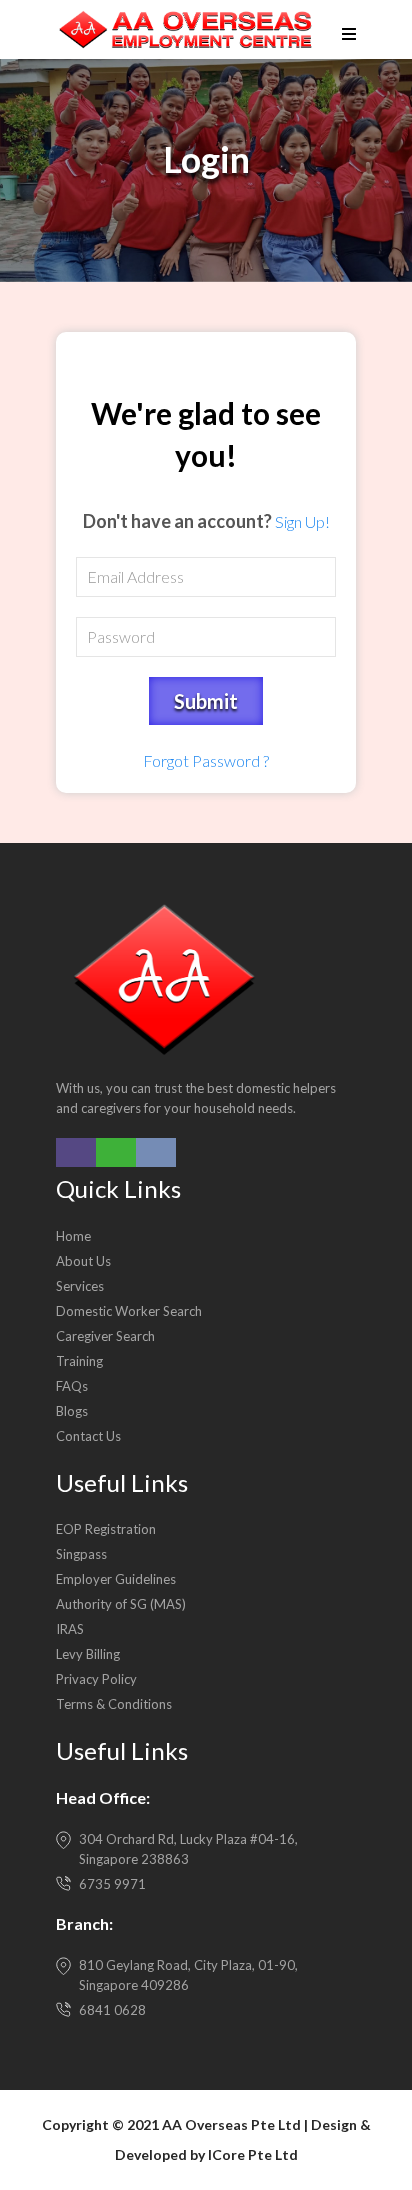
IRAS (70, 1629)
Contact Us (88, 1436)
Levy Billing (88, 1654)
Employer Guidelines (116, 1579)
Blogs (72, 1411)
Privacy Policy (96, 1679)
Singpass (81, 1554)
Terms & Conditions (114, 1704)
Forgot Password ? (206, 760)
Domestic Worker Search (129, 1311)
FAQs (72, 1386)
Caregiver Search (105, 1336)
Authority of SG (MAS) (121, 1604)
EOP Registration (106, 1529)
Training (79, 1361)
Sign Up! (302, 521)
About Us (83, 1261)
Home (73, 1236)
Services (80, 1286)
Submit (206, 701)
